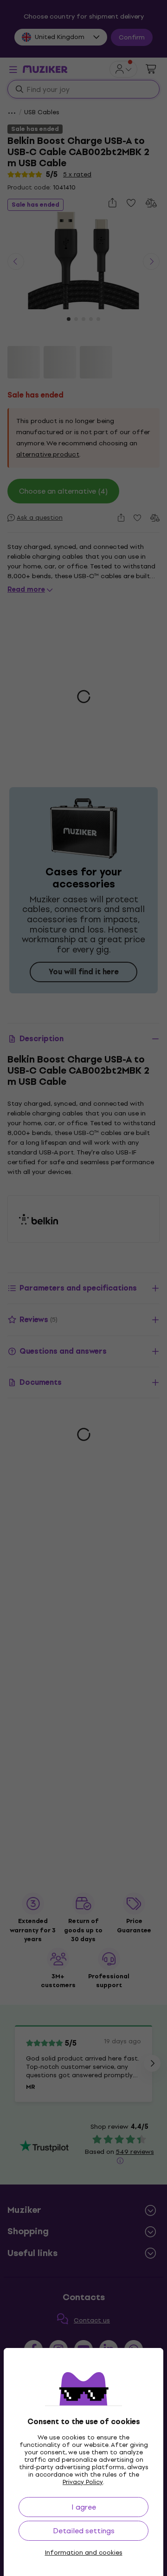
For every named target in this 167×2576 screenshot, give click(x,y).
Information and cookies (84, 2553)
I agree (84, 2507)
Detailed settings (84, 2531)
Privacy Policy (83, 2482)
